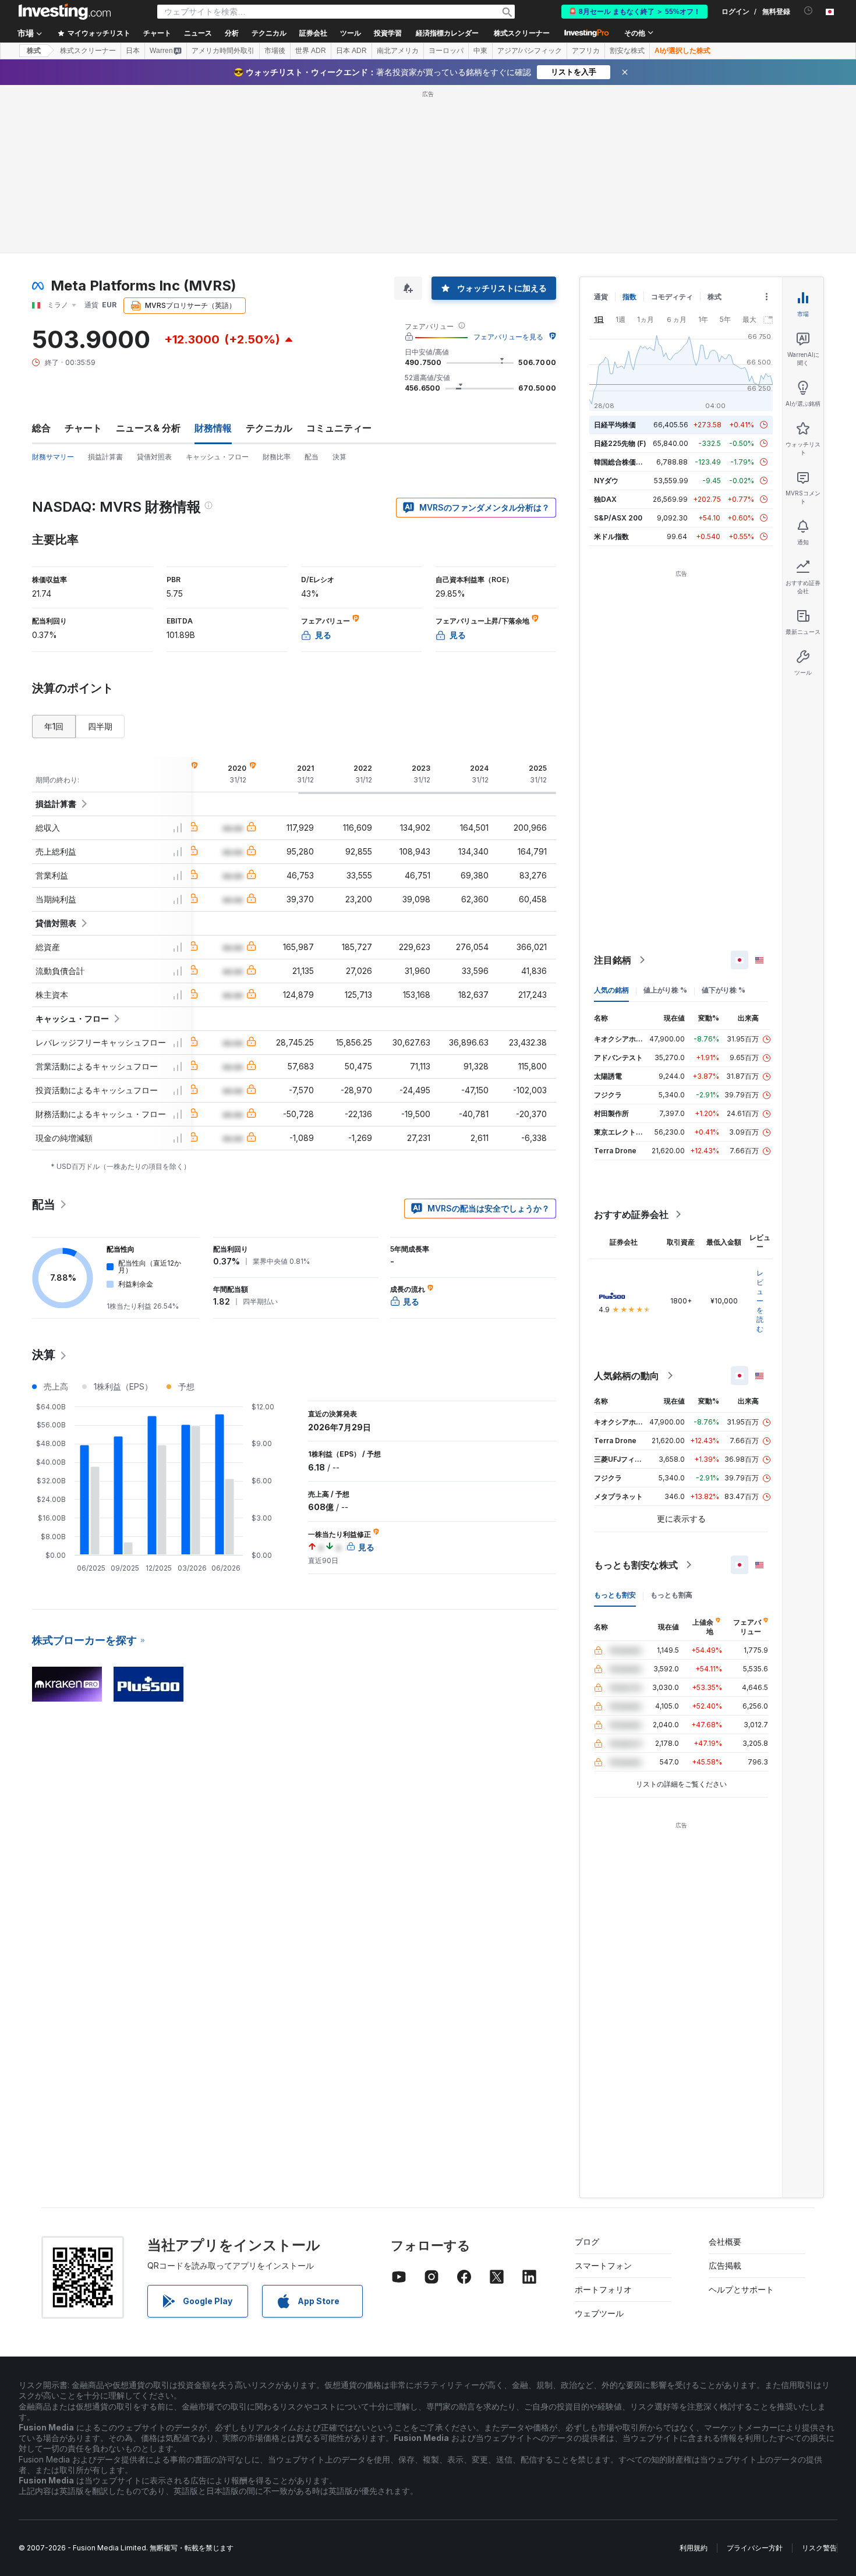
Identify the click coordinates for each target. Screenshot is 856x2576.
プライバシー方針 (755, 2548)
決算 (339, 457)
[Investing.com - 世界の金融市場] (65, 12)
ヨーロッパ (446, 51)
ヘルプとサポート (741, 2289)
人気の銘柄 (611, 990)
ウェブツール (599, 2313)
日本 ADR (351, 51)
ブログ (587, 2242)
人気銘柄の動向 (627, 1376)
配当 (312, 457)
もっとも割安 (615, 1595)
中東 (480, 51)
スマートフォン (603, 2265)
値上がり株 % (665, 990)
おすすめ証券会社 (631, 1214)
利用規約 (694, 2548)
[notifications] (809, 11)
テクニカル (269, 428)
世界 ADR (311, 51)
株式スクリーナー (522, 33)
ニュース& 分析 (148, 428)
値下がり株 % (724, 990)
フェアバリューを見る (508, 337)
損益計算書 (105, 457)
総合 (41, 428)
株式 (34, 51)
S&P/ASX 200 (618, 518)
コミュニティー (339, 428)
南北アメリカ (398, 51)
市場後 (275, 51)
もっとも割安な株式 (636, 1565)
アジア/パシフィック (530, 51)
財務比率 (277, 457)
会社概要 (725, 2242)
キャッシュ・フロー (217, 457)
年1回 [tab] (54, 726)
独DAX (605, 499)
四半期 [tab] (100, 726)
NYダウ (606, 481)
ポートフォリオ (603, 2289)
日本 (133, 51)
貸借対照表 (154, 457)
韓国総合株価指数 (622, 462)
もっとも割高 (671, 1595)
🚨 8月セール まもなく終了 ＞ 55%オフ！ (634, 12)
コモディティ (672, 297)
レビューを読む (760, 1301)
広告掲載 (725, 2265)
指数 (629, 297)
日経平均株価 (615, 425)
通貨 (601, 297)
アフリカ (586, 51)
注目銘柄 (613, 960)
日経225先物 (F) (620, 443)
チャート (83, 428)
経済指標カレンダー (447, 33)
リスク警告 (819, 2548)
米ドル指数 (611, 536)
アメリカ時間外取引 (223, 51)
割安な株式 (627, 51)
